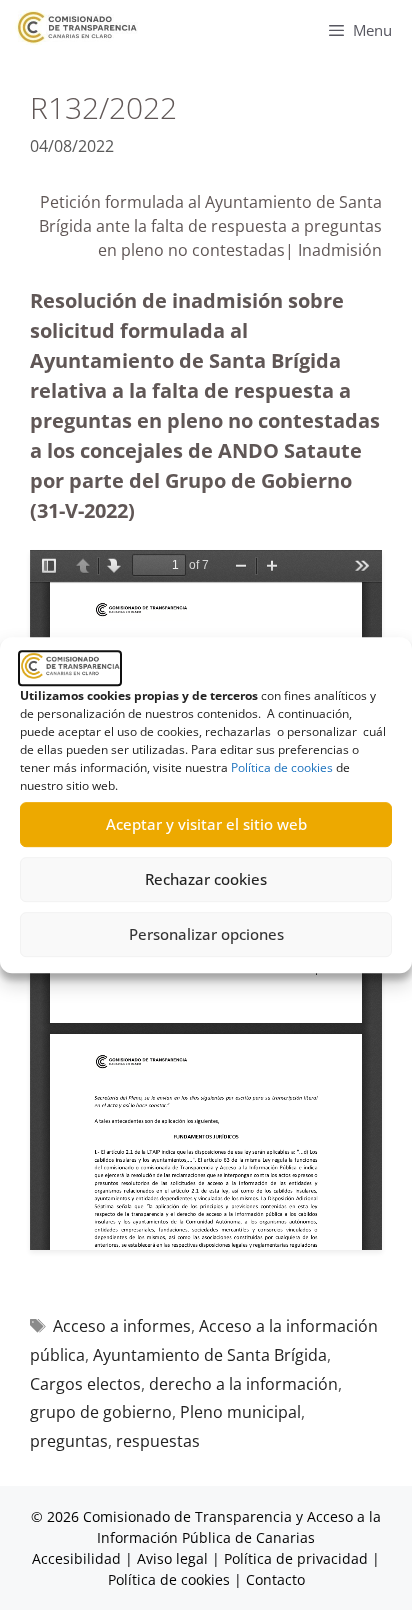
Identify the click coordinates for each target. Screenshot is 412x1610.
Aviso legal (172, 1558)
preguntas (69, 1441)
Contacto (275, 1579)
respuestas (158, 1441)
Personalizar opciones (206, 934)
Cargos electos (85, 1384)
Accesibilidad (78, 1558)
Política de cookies (282, 767)
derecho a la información (243, 1384)
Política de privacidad (296, 1558)
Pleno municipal (240, 1412)
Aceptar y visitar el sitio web (206, 824)
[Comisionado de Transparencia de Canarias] (77, 27)
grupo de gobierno (101, 1412)
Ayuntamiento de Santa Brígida (210, 1355)
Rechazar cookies (206, 879)
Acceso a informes (122, 1326)
